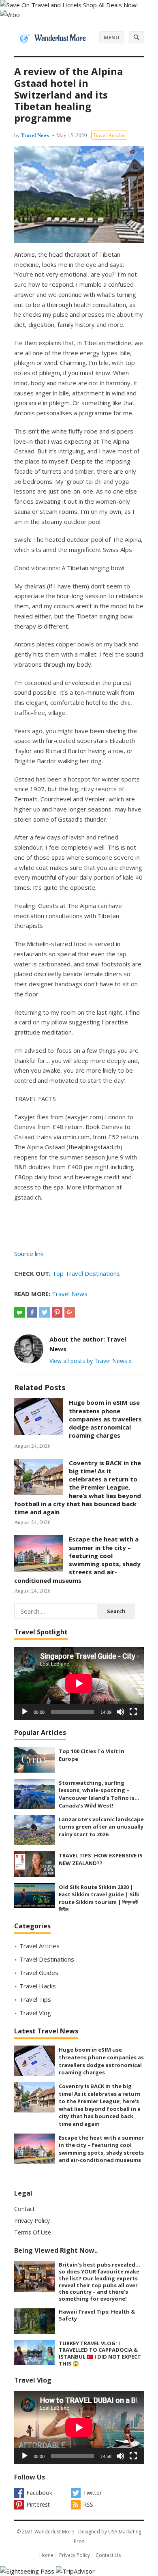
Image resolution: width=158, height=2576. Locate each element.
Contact (25, 2209)
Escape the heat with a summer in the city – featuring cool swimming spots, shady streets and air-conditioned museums (77, 1560)
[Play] (25, 1712)
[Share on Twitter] (45, 1312)
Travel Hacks (38, 1986)
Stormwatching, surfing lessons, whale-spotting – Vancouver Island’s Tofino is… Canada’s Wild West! (99, 1794)
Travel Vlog (35, 2013)
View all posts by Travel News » (91, 1361)
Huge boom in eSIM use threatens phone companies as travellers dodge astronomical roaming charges (105, 1419)
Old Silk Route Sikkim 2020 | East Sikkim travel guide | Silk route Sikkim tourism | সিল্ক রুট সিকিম (99, 1898)
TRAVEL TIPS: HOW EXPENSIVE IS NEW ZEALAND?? (101, 1859)
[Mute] (120, 1712)
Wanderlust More (54, 2532)
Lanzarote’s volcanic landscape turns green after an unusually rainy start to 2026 (101, 1827)
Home (46, 2555)
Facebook (39, 2493)
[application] (79, 1683)
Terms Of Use (33, 2232)
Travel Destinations (47, 1959)
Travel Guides (39, 1973)
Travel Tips (35, 1999)
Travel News (35, 135)
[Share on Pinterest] (57, 1312)
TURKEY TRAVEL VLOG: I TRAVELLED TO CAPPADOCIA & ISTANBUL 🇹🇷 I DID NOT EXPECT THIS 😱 (100, 2353)
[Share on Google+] (70, 1312)
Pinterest (38, 2504)
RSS (88, 2504)
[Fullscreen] (133, 1712)
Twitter (92, 2493)
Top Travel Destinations (86, 1273)
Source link (29, 1254)
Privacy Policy (32, 2221)
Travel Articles (109, 135)
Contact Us (108, 2555)
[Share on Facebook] (32, 1312)
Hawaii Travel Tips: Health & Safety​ (97, 2315)
